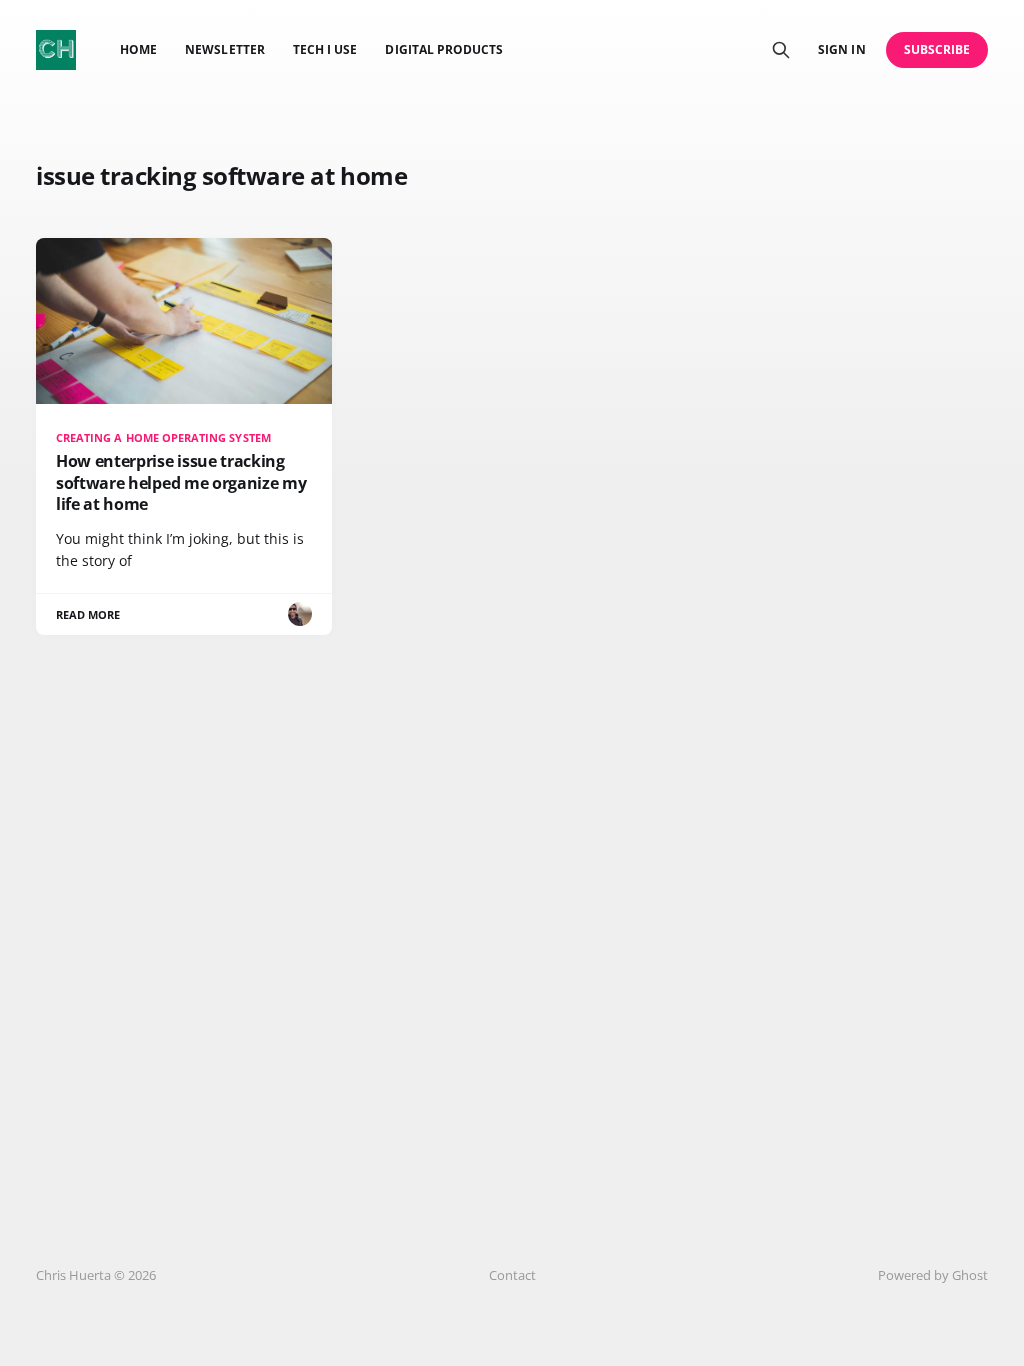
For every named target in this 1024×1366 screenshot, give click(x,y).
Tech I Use (325, 49)
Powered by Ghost (933, 1275)
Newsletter (225, 49)
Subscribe (937, 49)
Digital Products (444, 49)
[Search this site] (781, 50)
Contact (512, 1275)
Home (138, 49)
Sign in (841, 49)
